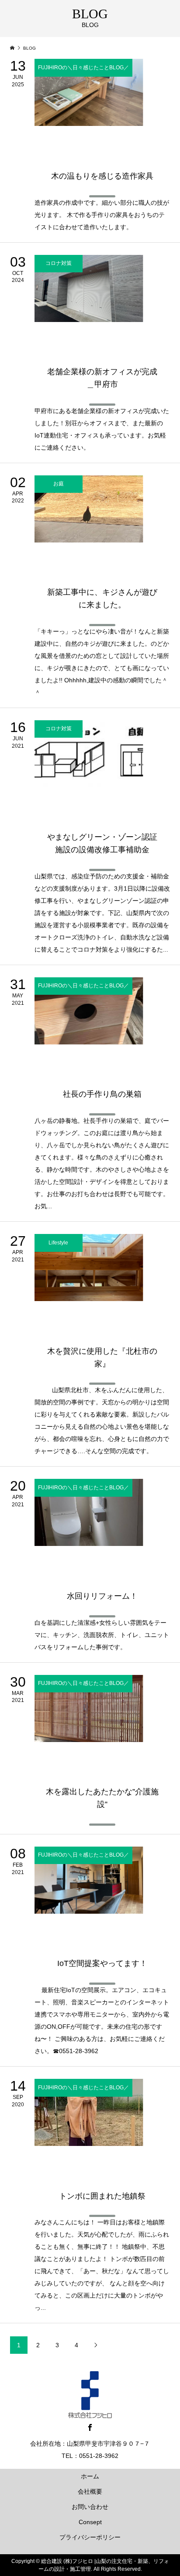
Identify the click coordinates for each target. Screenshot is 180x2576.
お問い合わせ (90, 2507)
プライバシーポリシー (90, 2537)
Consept (90, 2522)
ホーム (90, 2476)
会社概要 (90, 2491)
